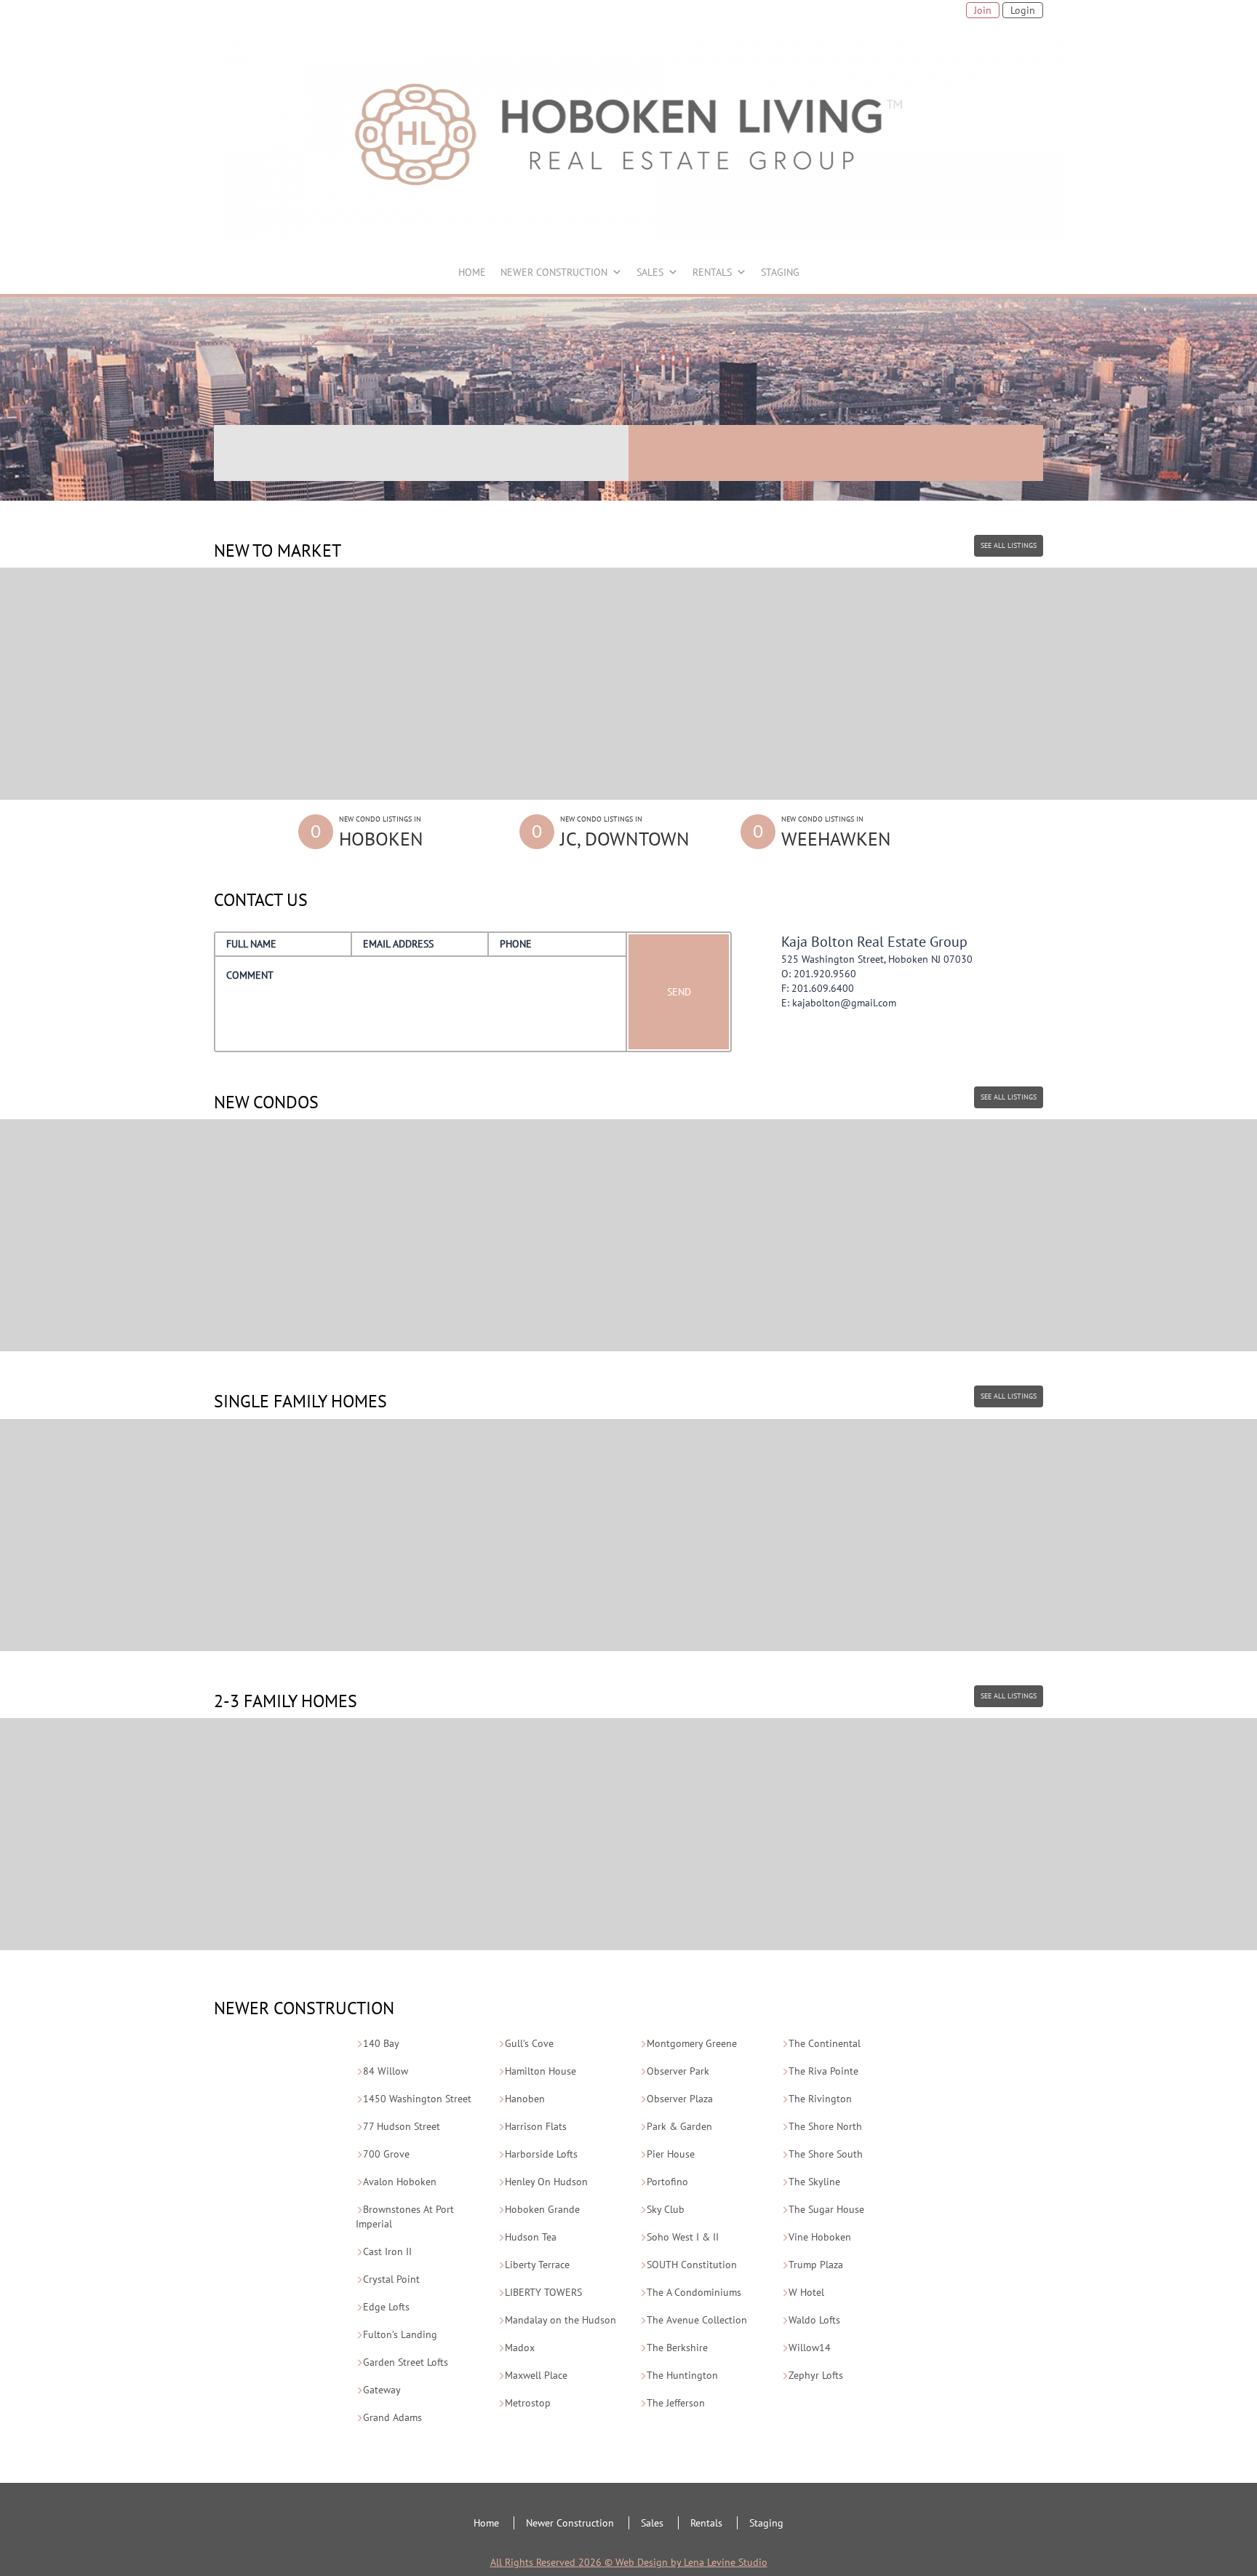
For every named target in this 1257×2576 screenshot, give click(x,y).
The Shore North (825, 2126)
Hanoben (525, 2099)
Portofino (667, 2182)
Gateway (382, 2390)
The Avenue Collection (697, 2320)
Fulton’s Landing (400, 2334)
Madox (520, 2348)
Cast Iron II (387, 2251)
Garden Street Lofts (406, 2362)
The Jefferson (676, 2403)
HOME (472, 272)
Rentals (706, 2523)
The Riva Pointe (823, 2071)
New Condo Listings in (381, 832)
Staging (766, 2523)
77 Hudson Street (402, 2126)
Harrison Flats (536, 2126)
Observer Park (678, 2071)
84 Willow (386, 2071)
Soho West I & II (683, 2237)
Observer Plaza (680, 2099)
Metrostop (528, 2403)
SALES (650, 272)
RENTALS (712, 272)
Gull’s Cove (529, 2043)
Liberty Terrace (537, 2265)
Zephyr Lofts (816, 2375)
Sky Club (666, 2209)
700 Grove (386, 2154)
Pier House (671, 2154)
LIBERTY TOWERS (543, 2292)
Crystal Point (391, 2279)
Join (983, 10)
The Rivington (820, 2099)
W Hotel (806, 2292)
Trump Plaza (816, 2265)
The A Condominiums (694, 2292)
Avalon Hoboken (400, 2182)
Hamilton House (540, 2071)
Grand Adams (392, 2417)
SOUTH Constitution (692, 2265)
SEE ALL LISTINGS (1009, 545)
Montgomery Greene (692, 2043)
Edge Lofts (386, 2307)
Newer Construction (570, 2523)
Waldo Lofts (814, 2320)
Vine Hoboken (820, 2237)
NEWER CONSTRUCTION (554, 272)
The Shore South (826, 2154)
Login (1023, 10)
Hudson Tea (531, 2237)
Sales (652, 2523)
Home (486, 2523)
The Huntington (682, 2375)
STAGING (780, 272)
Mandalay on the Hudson (560, 2320)
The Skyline (814, 2182)
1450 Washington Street (417, 2099)
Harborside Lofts (541, 2154)
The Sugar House (826, 2209)
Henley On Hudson (546, 2182)
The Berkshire (677, 2348)
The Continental (825, 2043)
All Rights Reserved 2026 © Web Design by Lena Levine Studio (629, 2562)
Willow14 (810, 2348)
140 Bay (381, 2043)
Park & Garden (679, 2126)
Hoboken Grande (542, 2209)
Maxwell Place (536, 2375)
